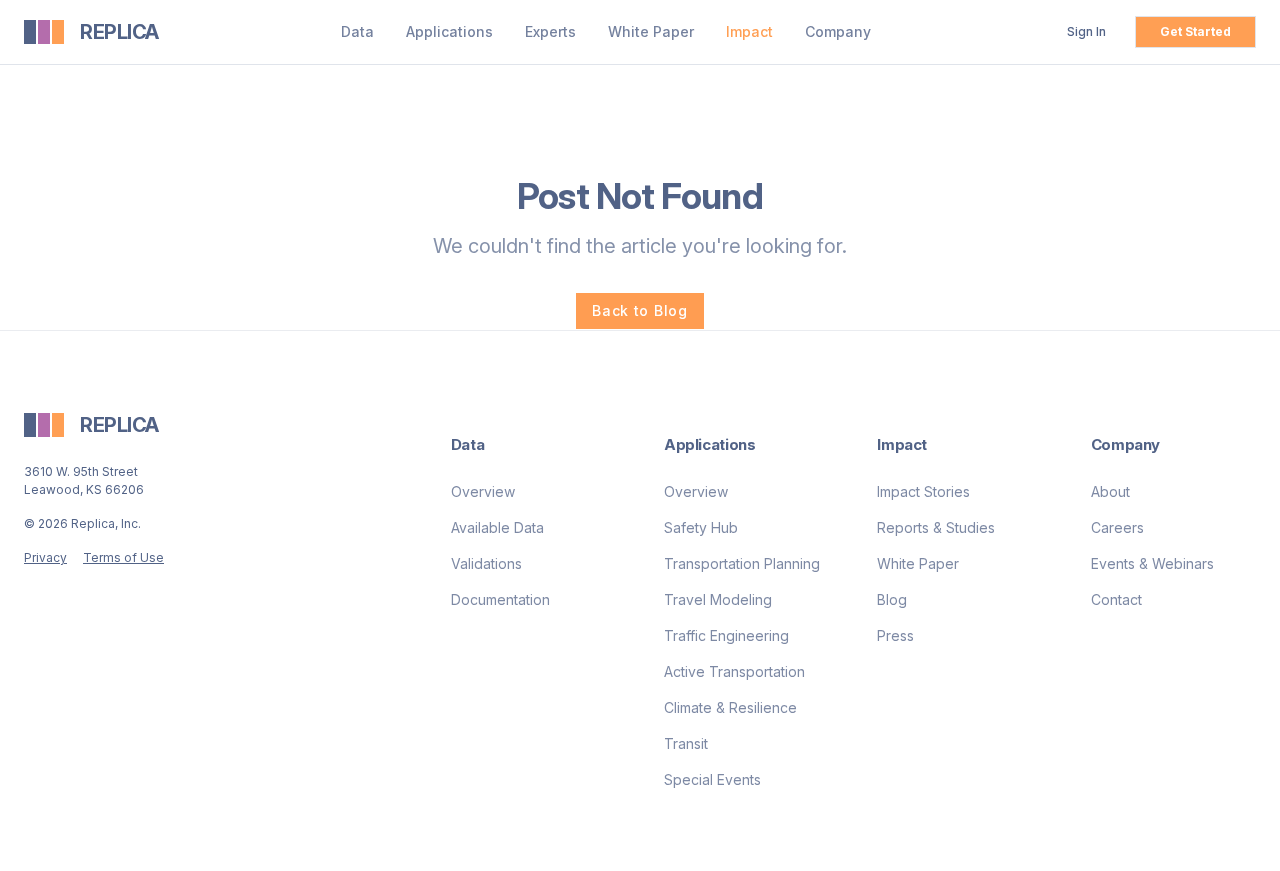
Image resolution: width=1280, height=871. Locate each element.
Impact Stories (923, 491)
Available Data (497, 527)
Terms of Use (123, 557)
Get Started (1195, 31)
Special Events (712, 779)
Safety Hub (701, 527)
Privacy (45, 557)
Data (357, 31)
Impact (749, 31)
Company (838, 31)
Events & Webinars (1152, 563)
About (1110, 491)
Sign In (1086, 31)
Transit (686, 743)
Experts (550, 31)
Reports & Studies (936, 527)
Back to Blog (639, 310)
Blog (892, 599)
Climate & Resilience (730, 707)
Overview (483, 491)
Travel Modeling (718, 599)
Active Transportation (734, 671)
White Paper (651, 31)
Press (895, 635)
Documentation (500, 599)
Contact (1116, 599)
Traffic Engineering (726, 635)
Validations (486, 563)
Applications (449, 31)
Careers (1117, 527)
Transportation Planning (742, 563)
